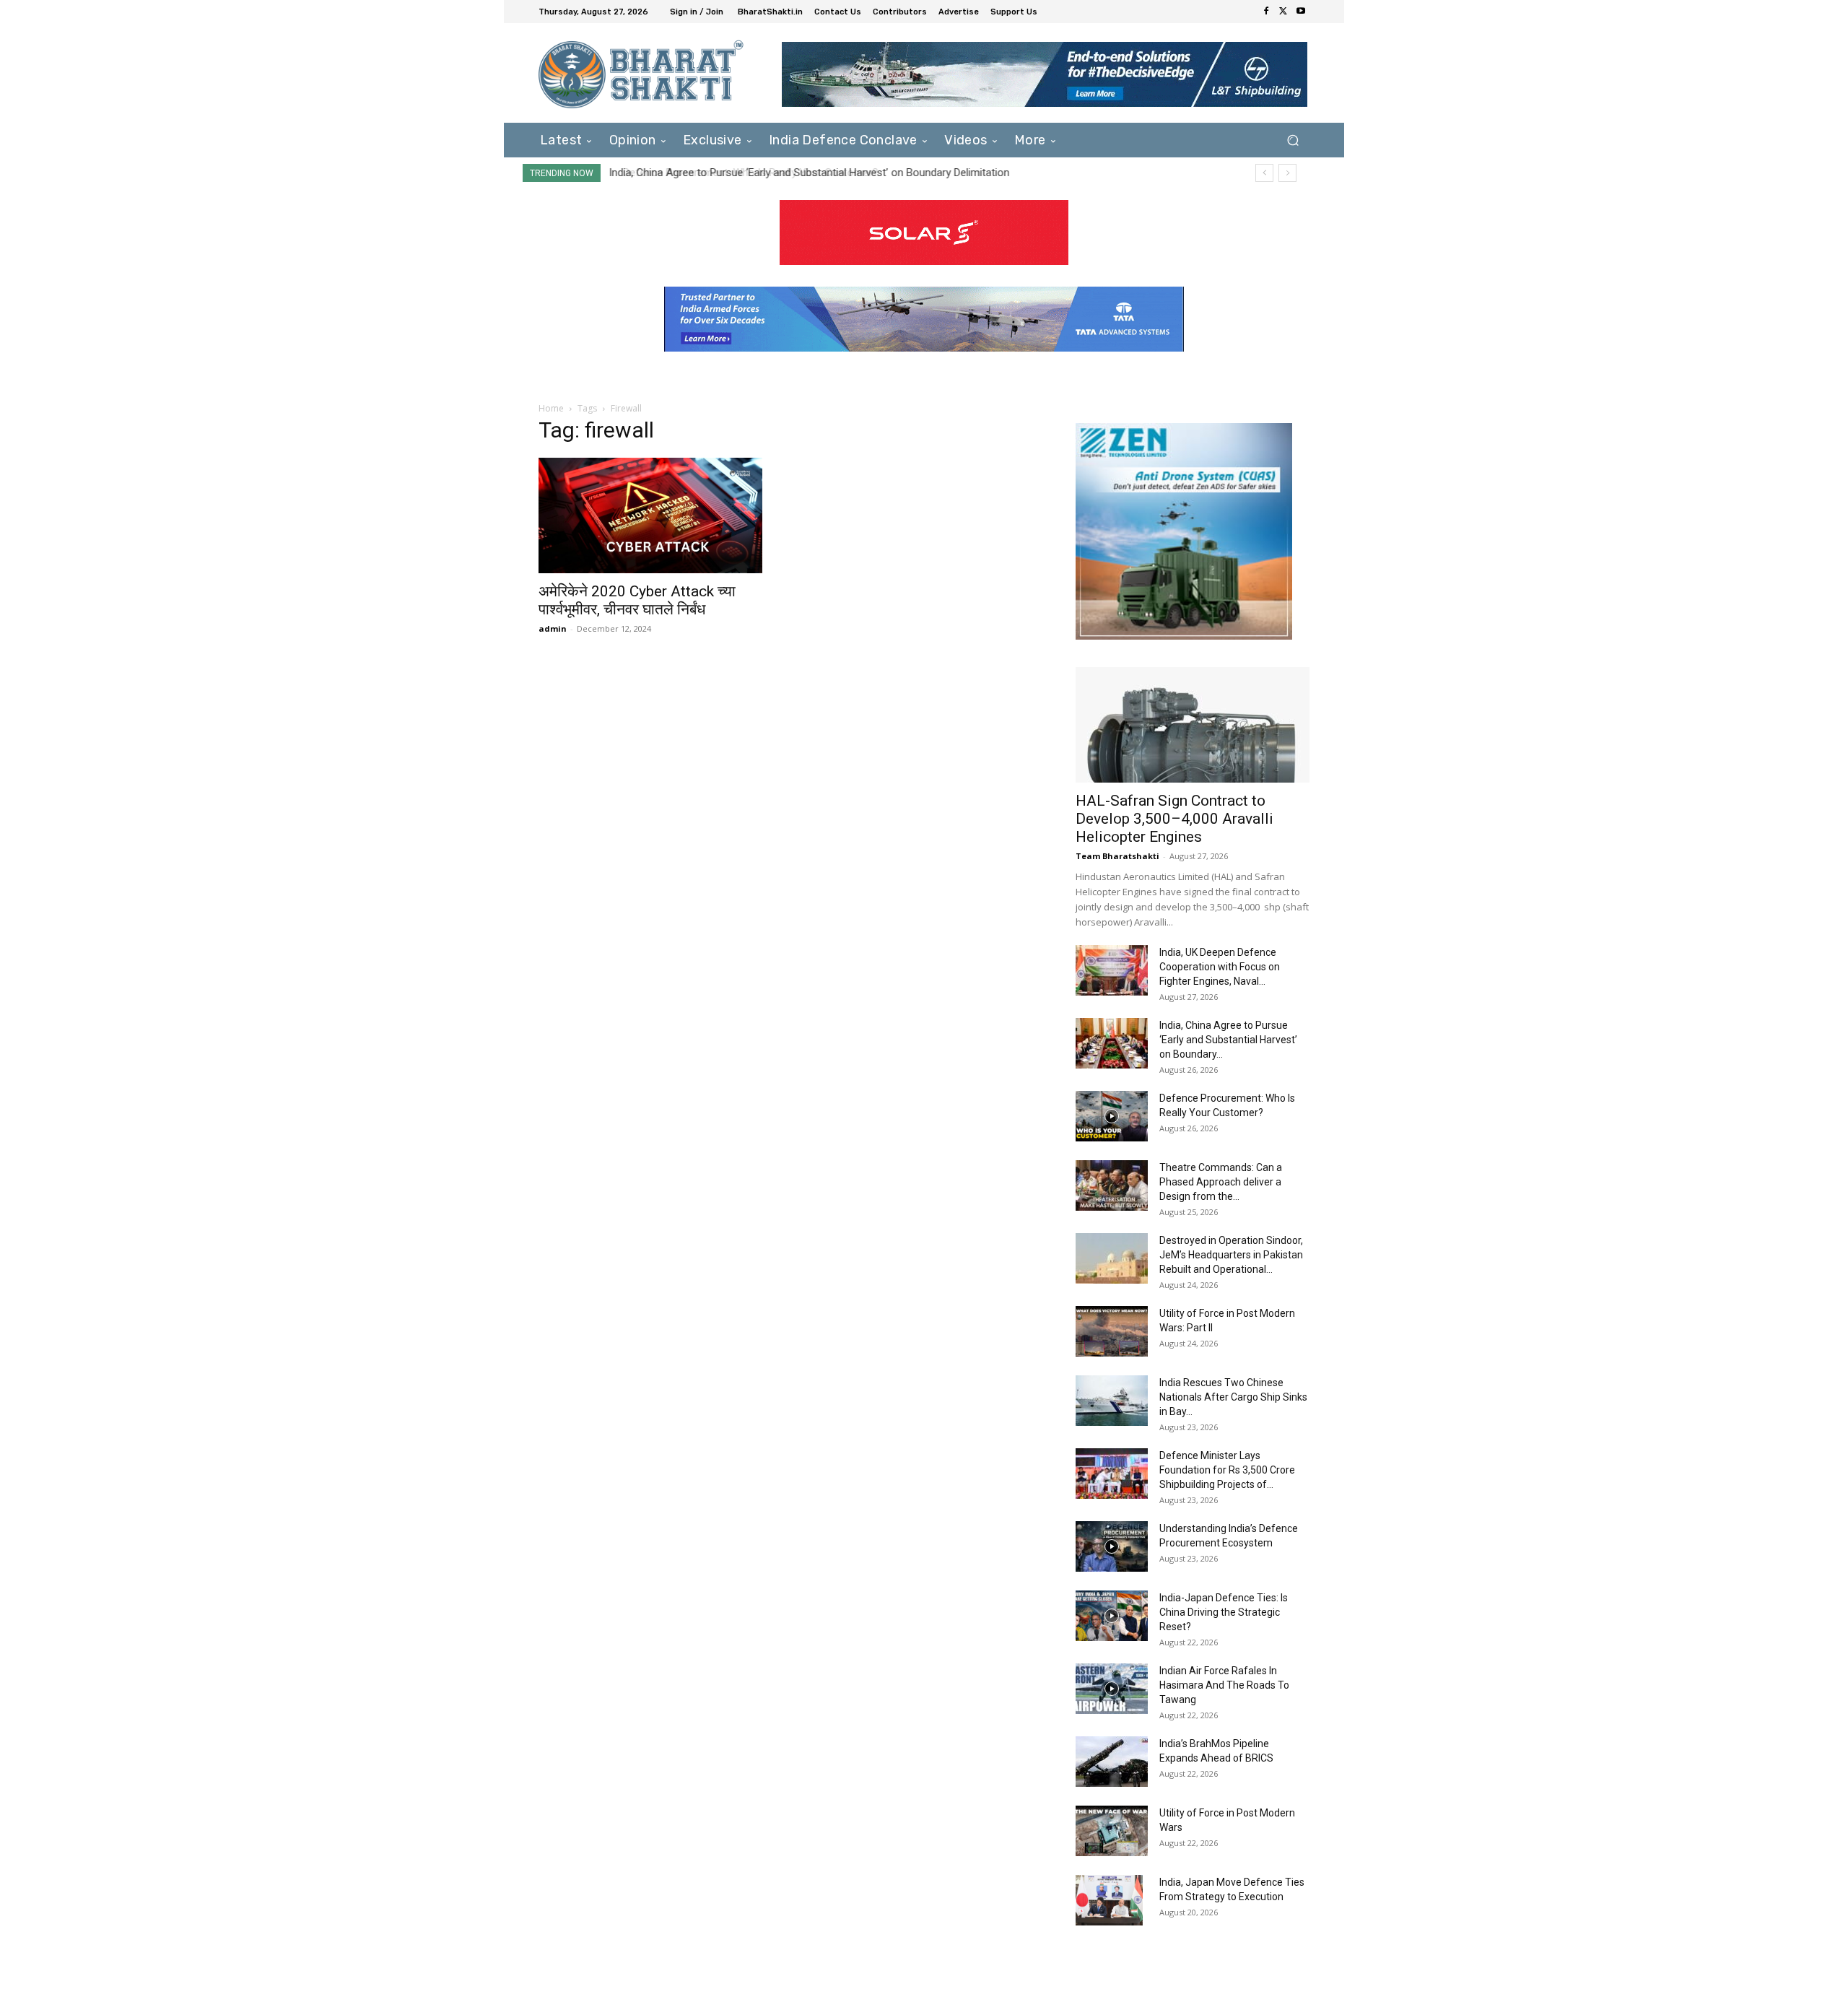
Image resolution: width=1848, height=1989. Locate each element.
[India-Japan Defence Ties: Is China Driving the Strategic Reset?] (1112, 1616)
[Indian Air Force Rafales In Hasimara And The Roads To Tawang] (1112, 1689)
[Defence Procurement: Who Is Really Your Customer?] (1112, 1116)
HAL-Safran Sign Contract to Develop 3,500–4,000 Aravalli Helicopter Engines (1174, 819)
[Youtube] (1301, 12)
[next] (1287, 173)
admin (553, 628)
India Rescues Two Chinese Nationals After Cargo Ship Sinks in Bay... (1233, 1397)
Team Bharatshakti (1117, 856)
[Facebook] (1266, 12)
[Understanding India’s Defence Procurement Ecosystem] (1112, 1546)
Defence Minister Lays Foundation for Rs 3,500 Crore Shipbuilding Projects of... (1227, 1470)
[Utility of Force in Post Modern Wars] (1112, 1831)
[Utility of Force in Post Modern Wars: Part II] (1112, 1331)
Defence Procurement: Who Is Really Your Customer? (739, 173)
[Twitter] (1283, 12)
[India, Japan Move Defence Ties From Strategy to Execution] (1109, 1900)
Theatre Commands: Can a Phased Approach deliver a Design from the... (1221, 1182)
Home (551, 408)
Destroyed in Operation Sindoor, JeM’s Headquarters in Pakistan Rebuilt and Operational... (1231, 1255)
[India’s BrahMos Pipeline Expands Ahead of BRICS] (1112, 1762)
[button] (1293, 140)
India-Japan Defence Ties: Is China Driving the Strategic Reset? (1224, 1612)
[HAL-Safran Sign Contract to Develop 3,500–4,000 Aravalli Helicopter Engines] (1193, 725)
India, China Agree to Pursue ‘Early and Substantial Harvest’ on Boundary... (1228, 1040)
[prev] (1264, 173)
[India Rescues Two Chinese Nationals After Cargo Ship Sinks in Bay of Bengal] (1112, 1401)
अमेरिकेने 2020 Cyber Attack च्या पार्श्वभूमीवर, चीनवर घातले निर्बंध (637, 600)
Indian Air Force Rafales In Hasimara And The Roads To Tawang (1224, 1685)
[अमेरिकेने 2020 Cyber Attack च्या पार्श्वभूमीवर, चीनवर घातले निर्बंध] (655, 515)
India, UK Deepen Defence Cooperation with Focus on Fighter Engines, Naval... (1220, 967)
